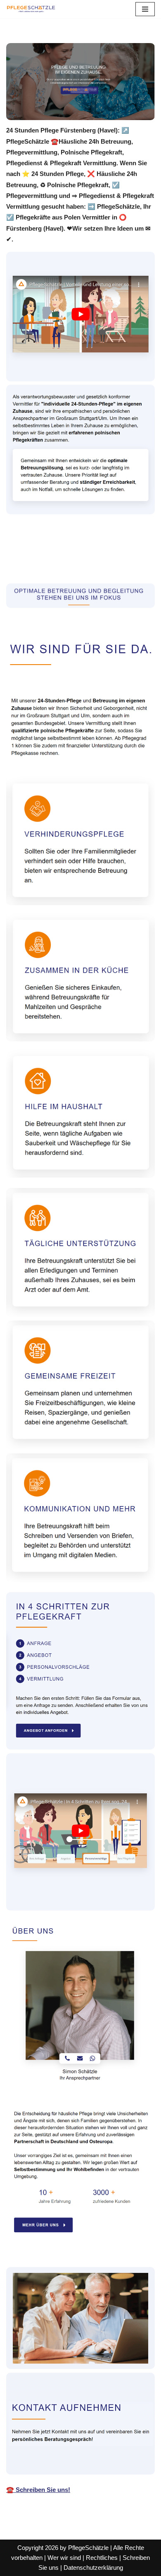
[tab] (65, 554)
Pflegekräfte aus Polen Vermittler (65, 553)
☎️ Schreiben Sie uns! (38, 2490)
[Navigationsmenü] (145, 9)
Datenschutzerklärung (93, 2568)
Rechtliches (102, 2558)
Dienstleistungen (43, 565)
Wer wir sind (64, 2558)
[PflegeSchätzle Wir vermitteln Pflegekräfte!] (31, 9)
